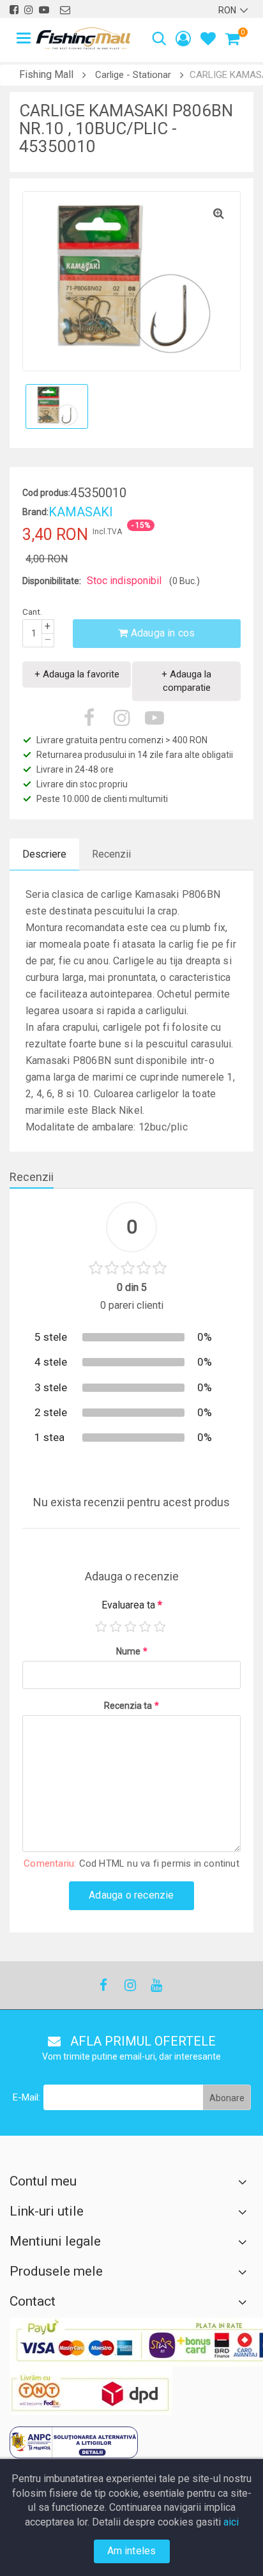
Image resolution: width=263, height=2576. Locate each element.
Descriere (44, 854)
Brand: (35, 512)
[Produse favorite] (208, 41)
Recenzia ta (131, 1706)
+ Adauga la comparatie (186, 681)
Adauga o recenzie (131, 1895)
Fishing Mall (46, 74)
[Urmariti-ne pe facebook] (14, 10)
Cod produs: (46, 493)
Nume (132, 1651)
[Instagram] (130, 1985)
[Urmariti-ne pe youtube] (44, 10)
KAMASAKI (81, 512)
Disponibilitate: (52, 581)
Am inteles (132, 2551)
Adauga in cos (162, 633)
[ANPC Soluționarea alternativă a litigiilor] (74, 2442)
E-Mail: (26, 2097)
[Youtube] (156, 1985)
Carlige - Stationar (133, 75)
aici (231, 2522)
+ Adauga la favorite (77, 674)
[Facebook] (103, 1985)
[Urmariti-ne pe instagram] (29, 10)
